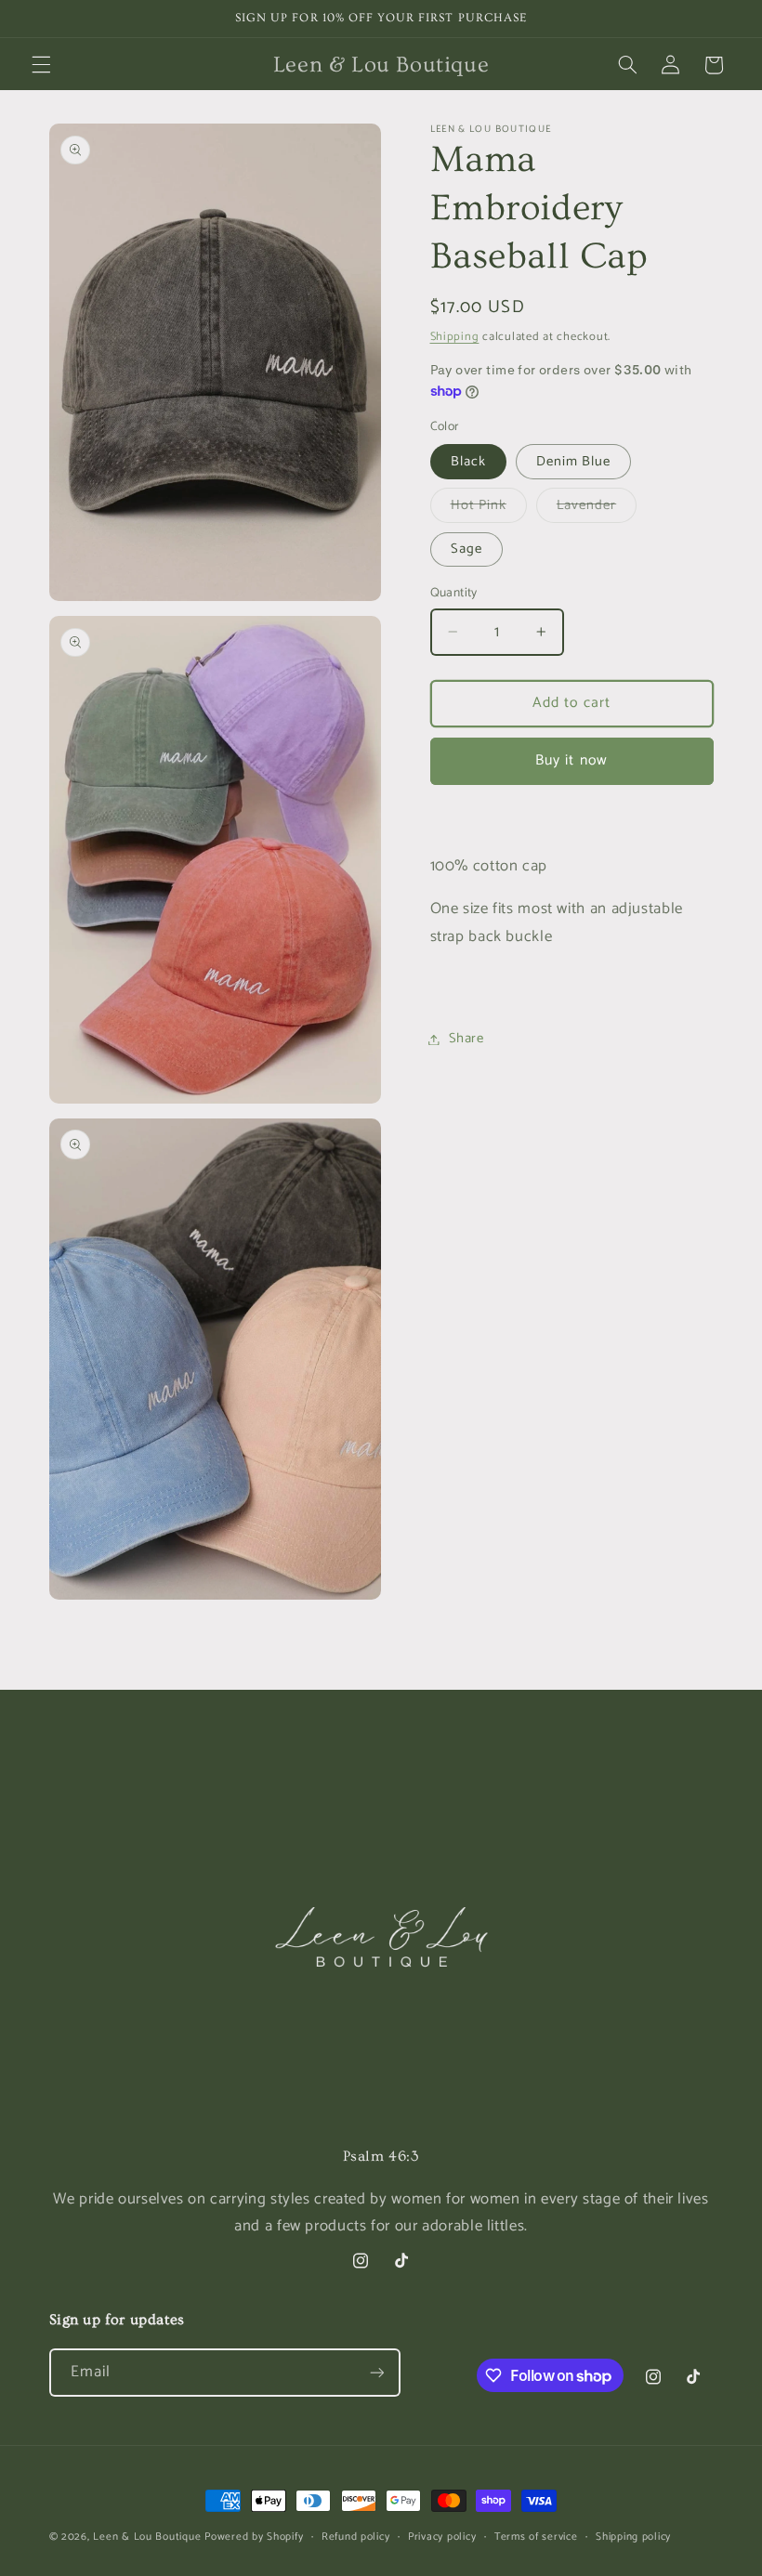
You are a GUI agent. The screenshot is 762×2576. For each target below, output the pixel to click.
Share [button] (466, 1039)
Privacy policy (442, 2537)
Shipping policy (633, 2537)
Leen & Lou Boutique (147, 2537)
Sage (466, 549)
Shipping (455, 337)
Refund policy (356, 2537)
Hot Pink (489, 508)
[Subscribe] (376, 2372)
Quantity (454, 593)
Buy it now (571, 761)
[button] (41, 65)
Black (468, 462)
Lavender (597, 508)
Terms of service (536, 2537)
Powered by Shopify (254, 2537)
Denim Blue (574, 462)
